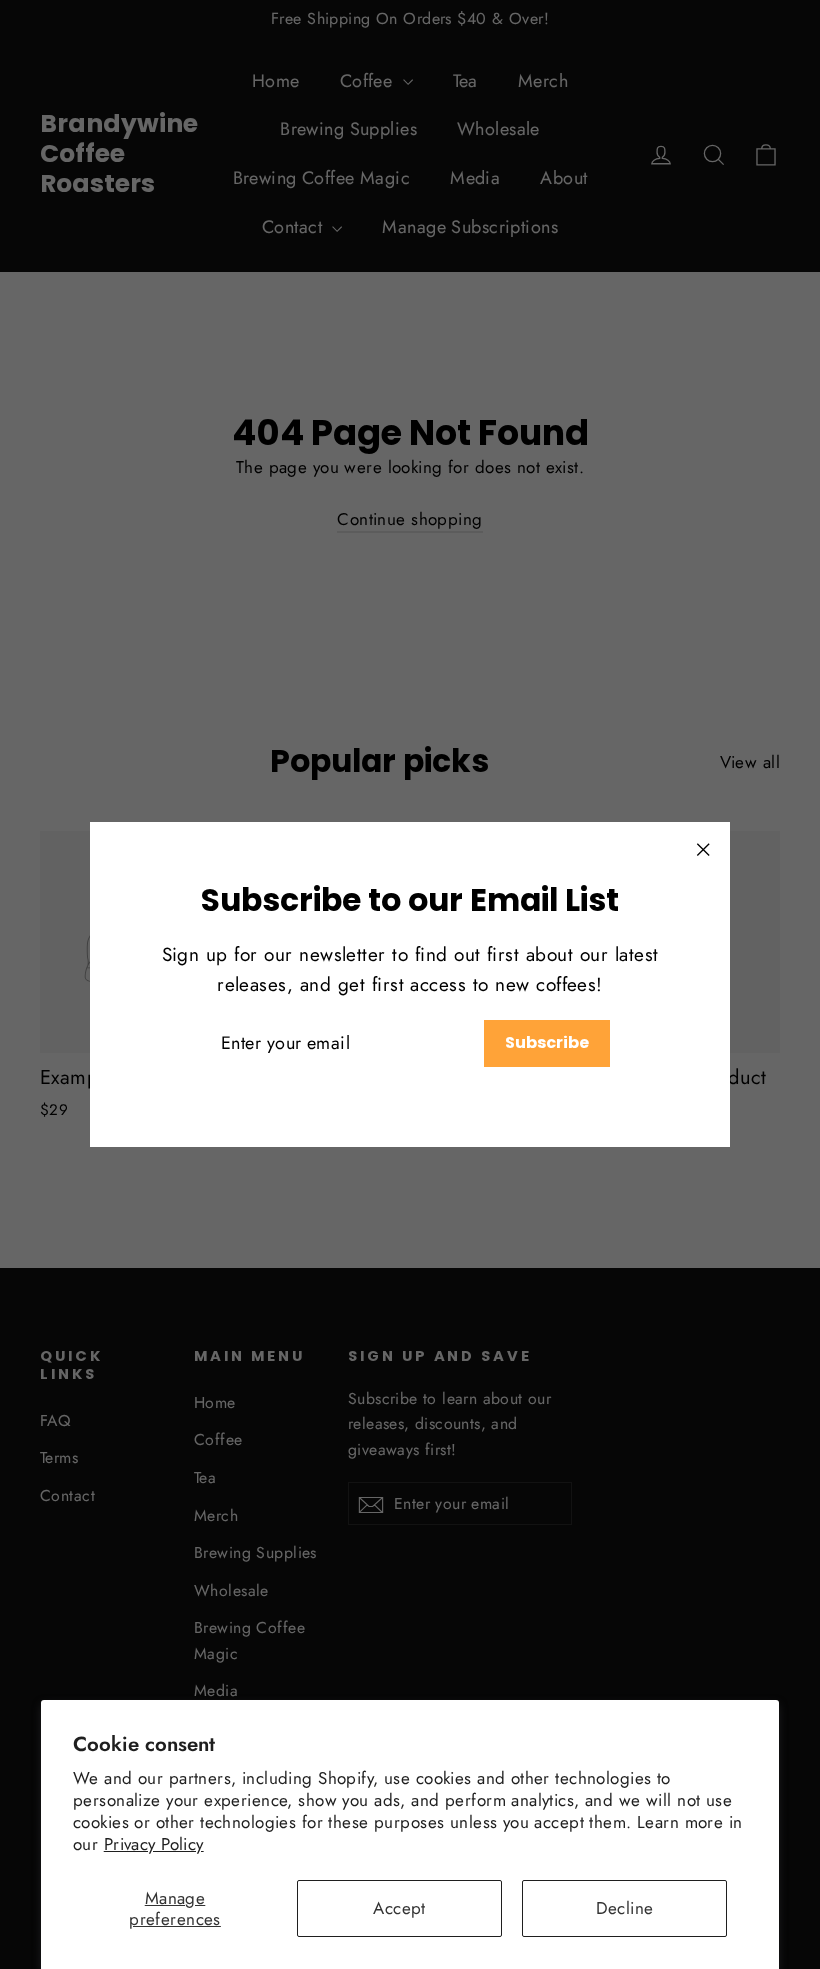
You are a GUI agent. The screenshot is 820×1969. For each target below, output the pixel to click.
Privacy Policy (154, 1844)
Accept (399, 1908)
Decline (625, 1908)
